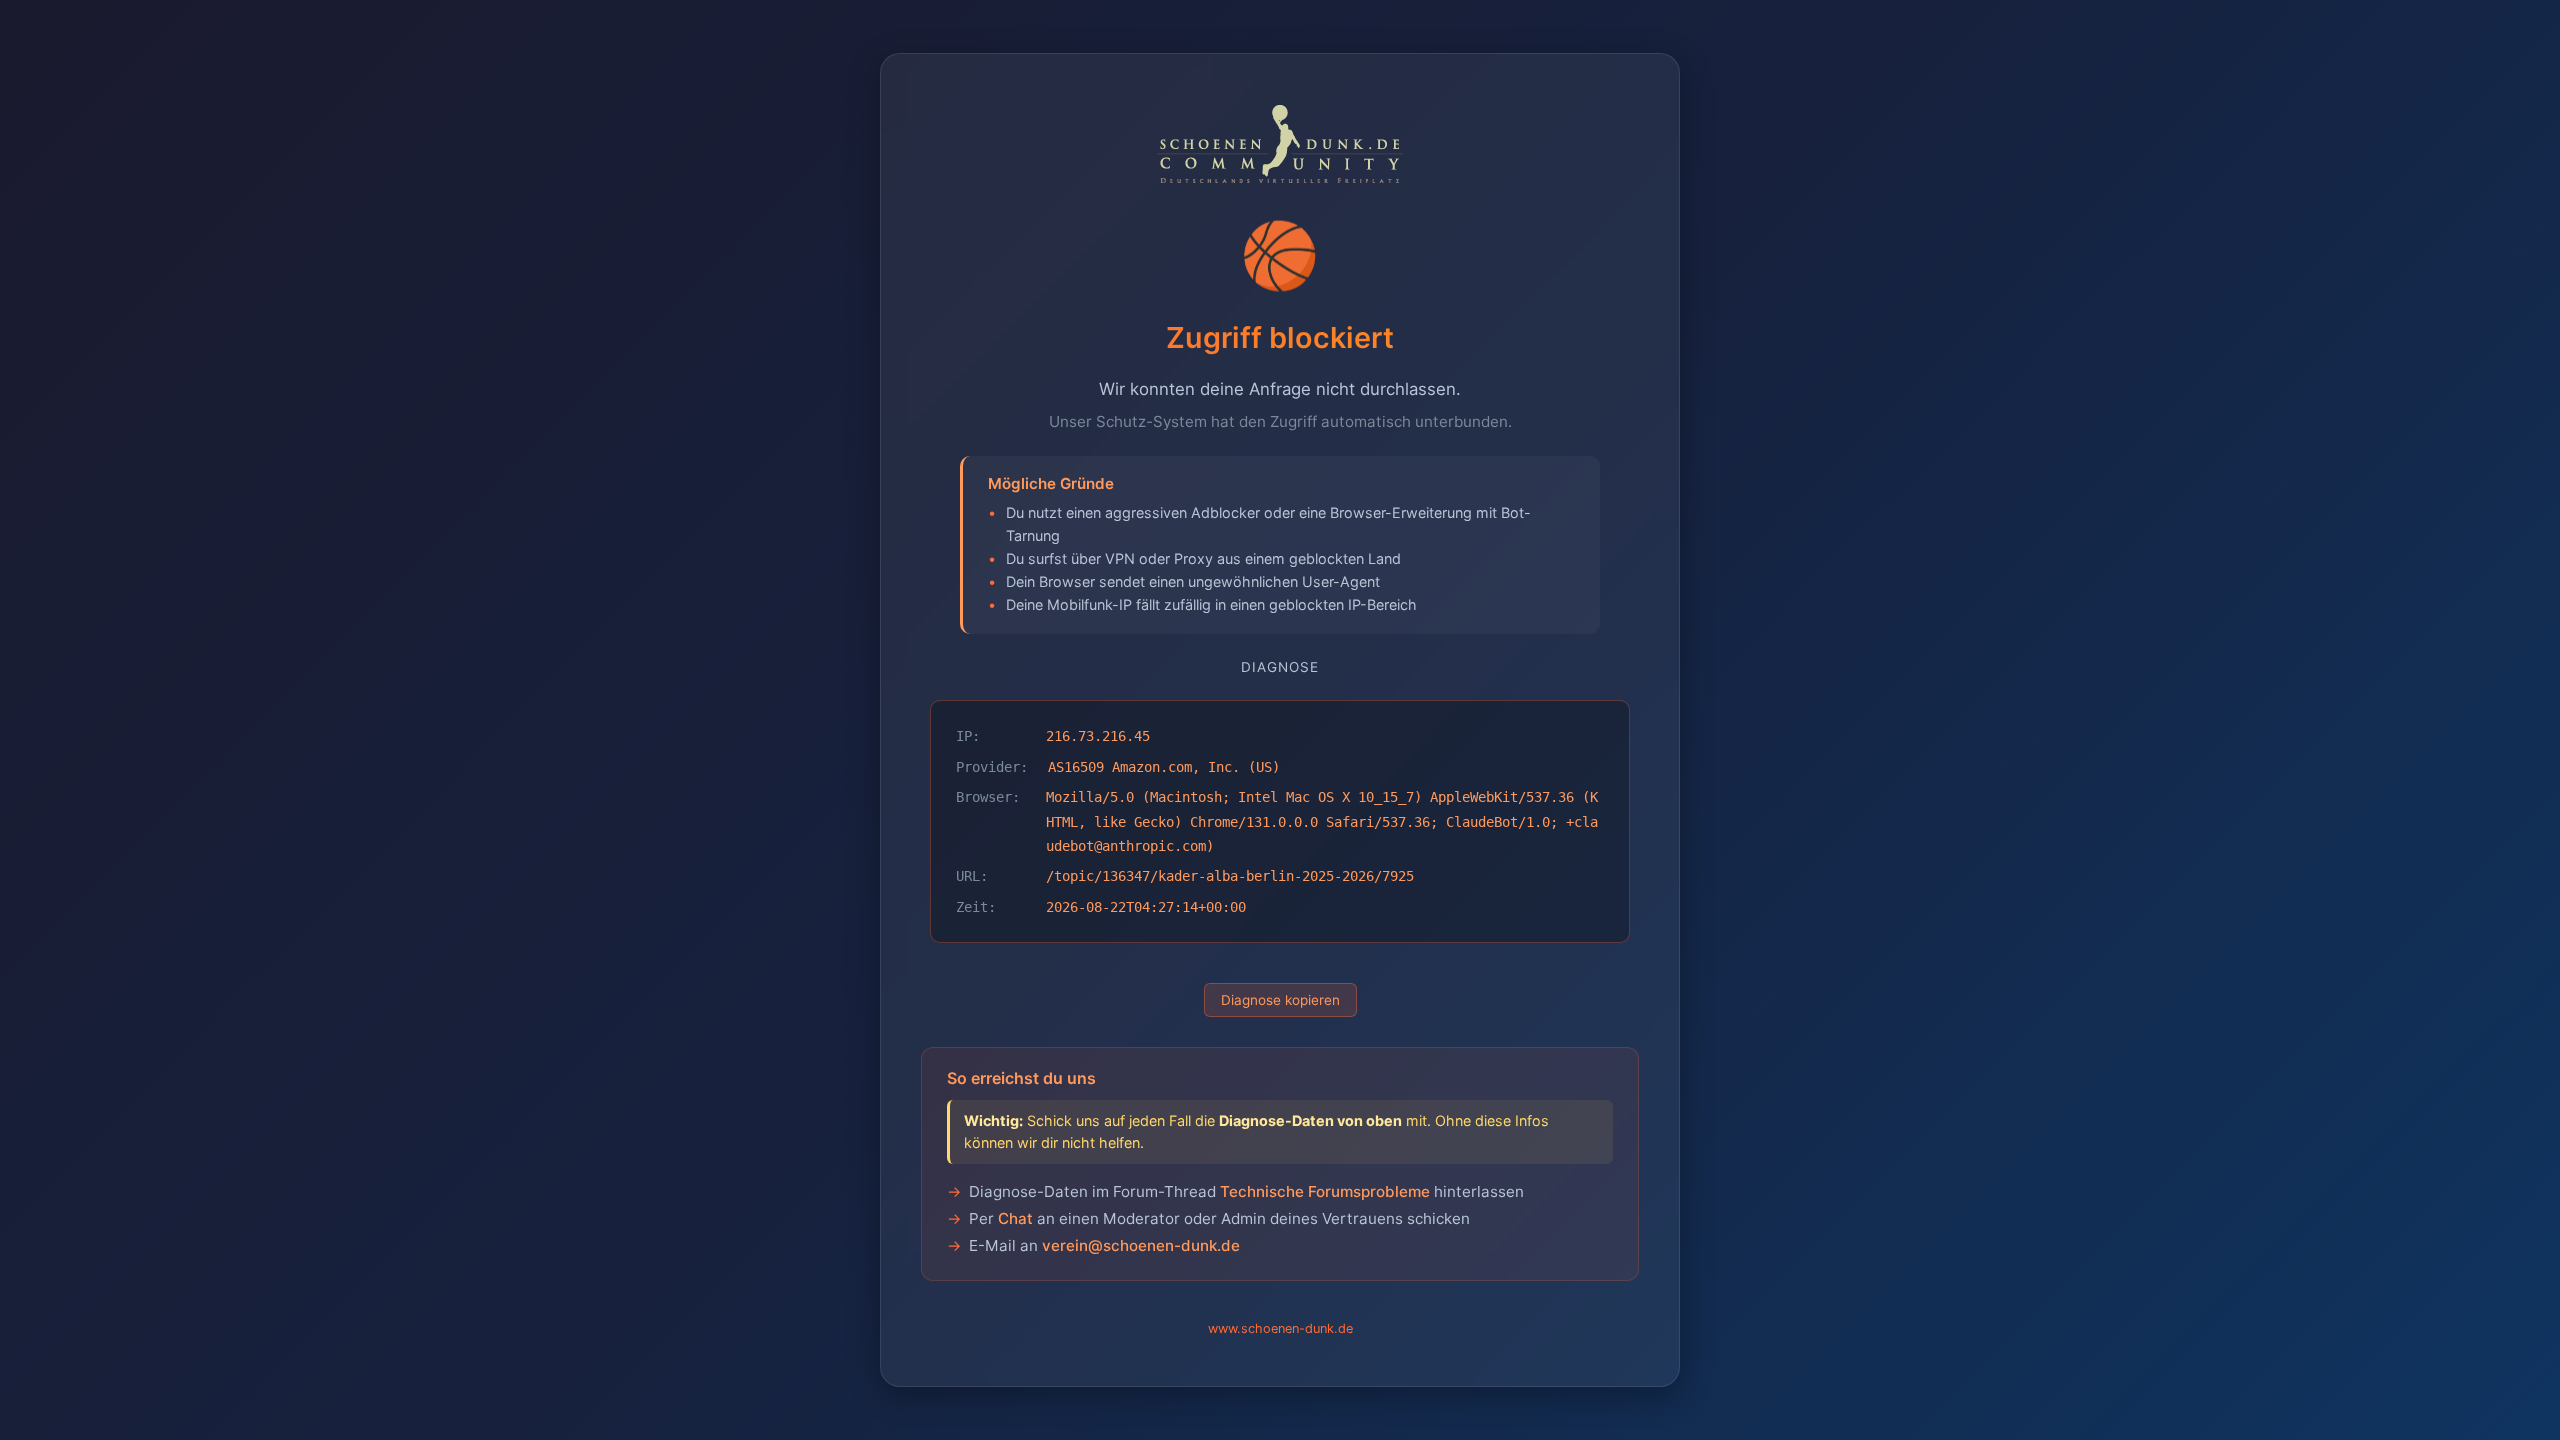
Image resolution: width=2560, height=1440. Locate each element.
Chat (1015, 1218)
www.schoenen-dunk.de (1280, 1328)
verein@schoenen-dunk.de (1141, 1245)
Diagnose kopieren (1280, 1000)
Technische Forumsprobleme (1325, 1191)
